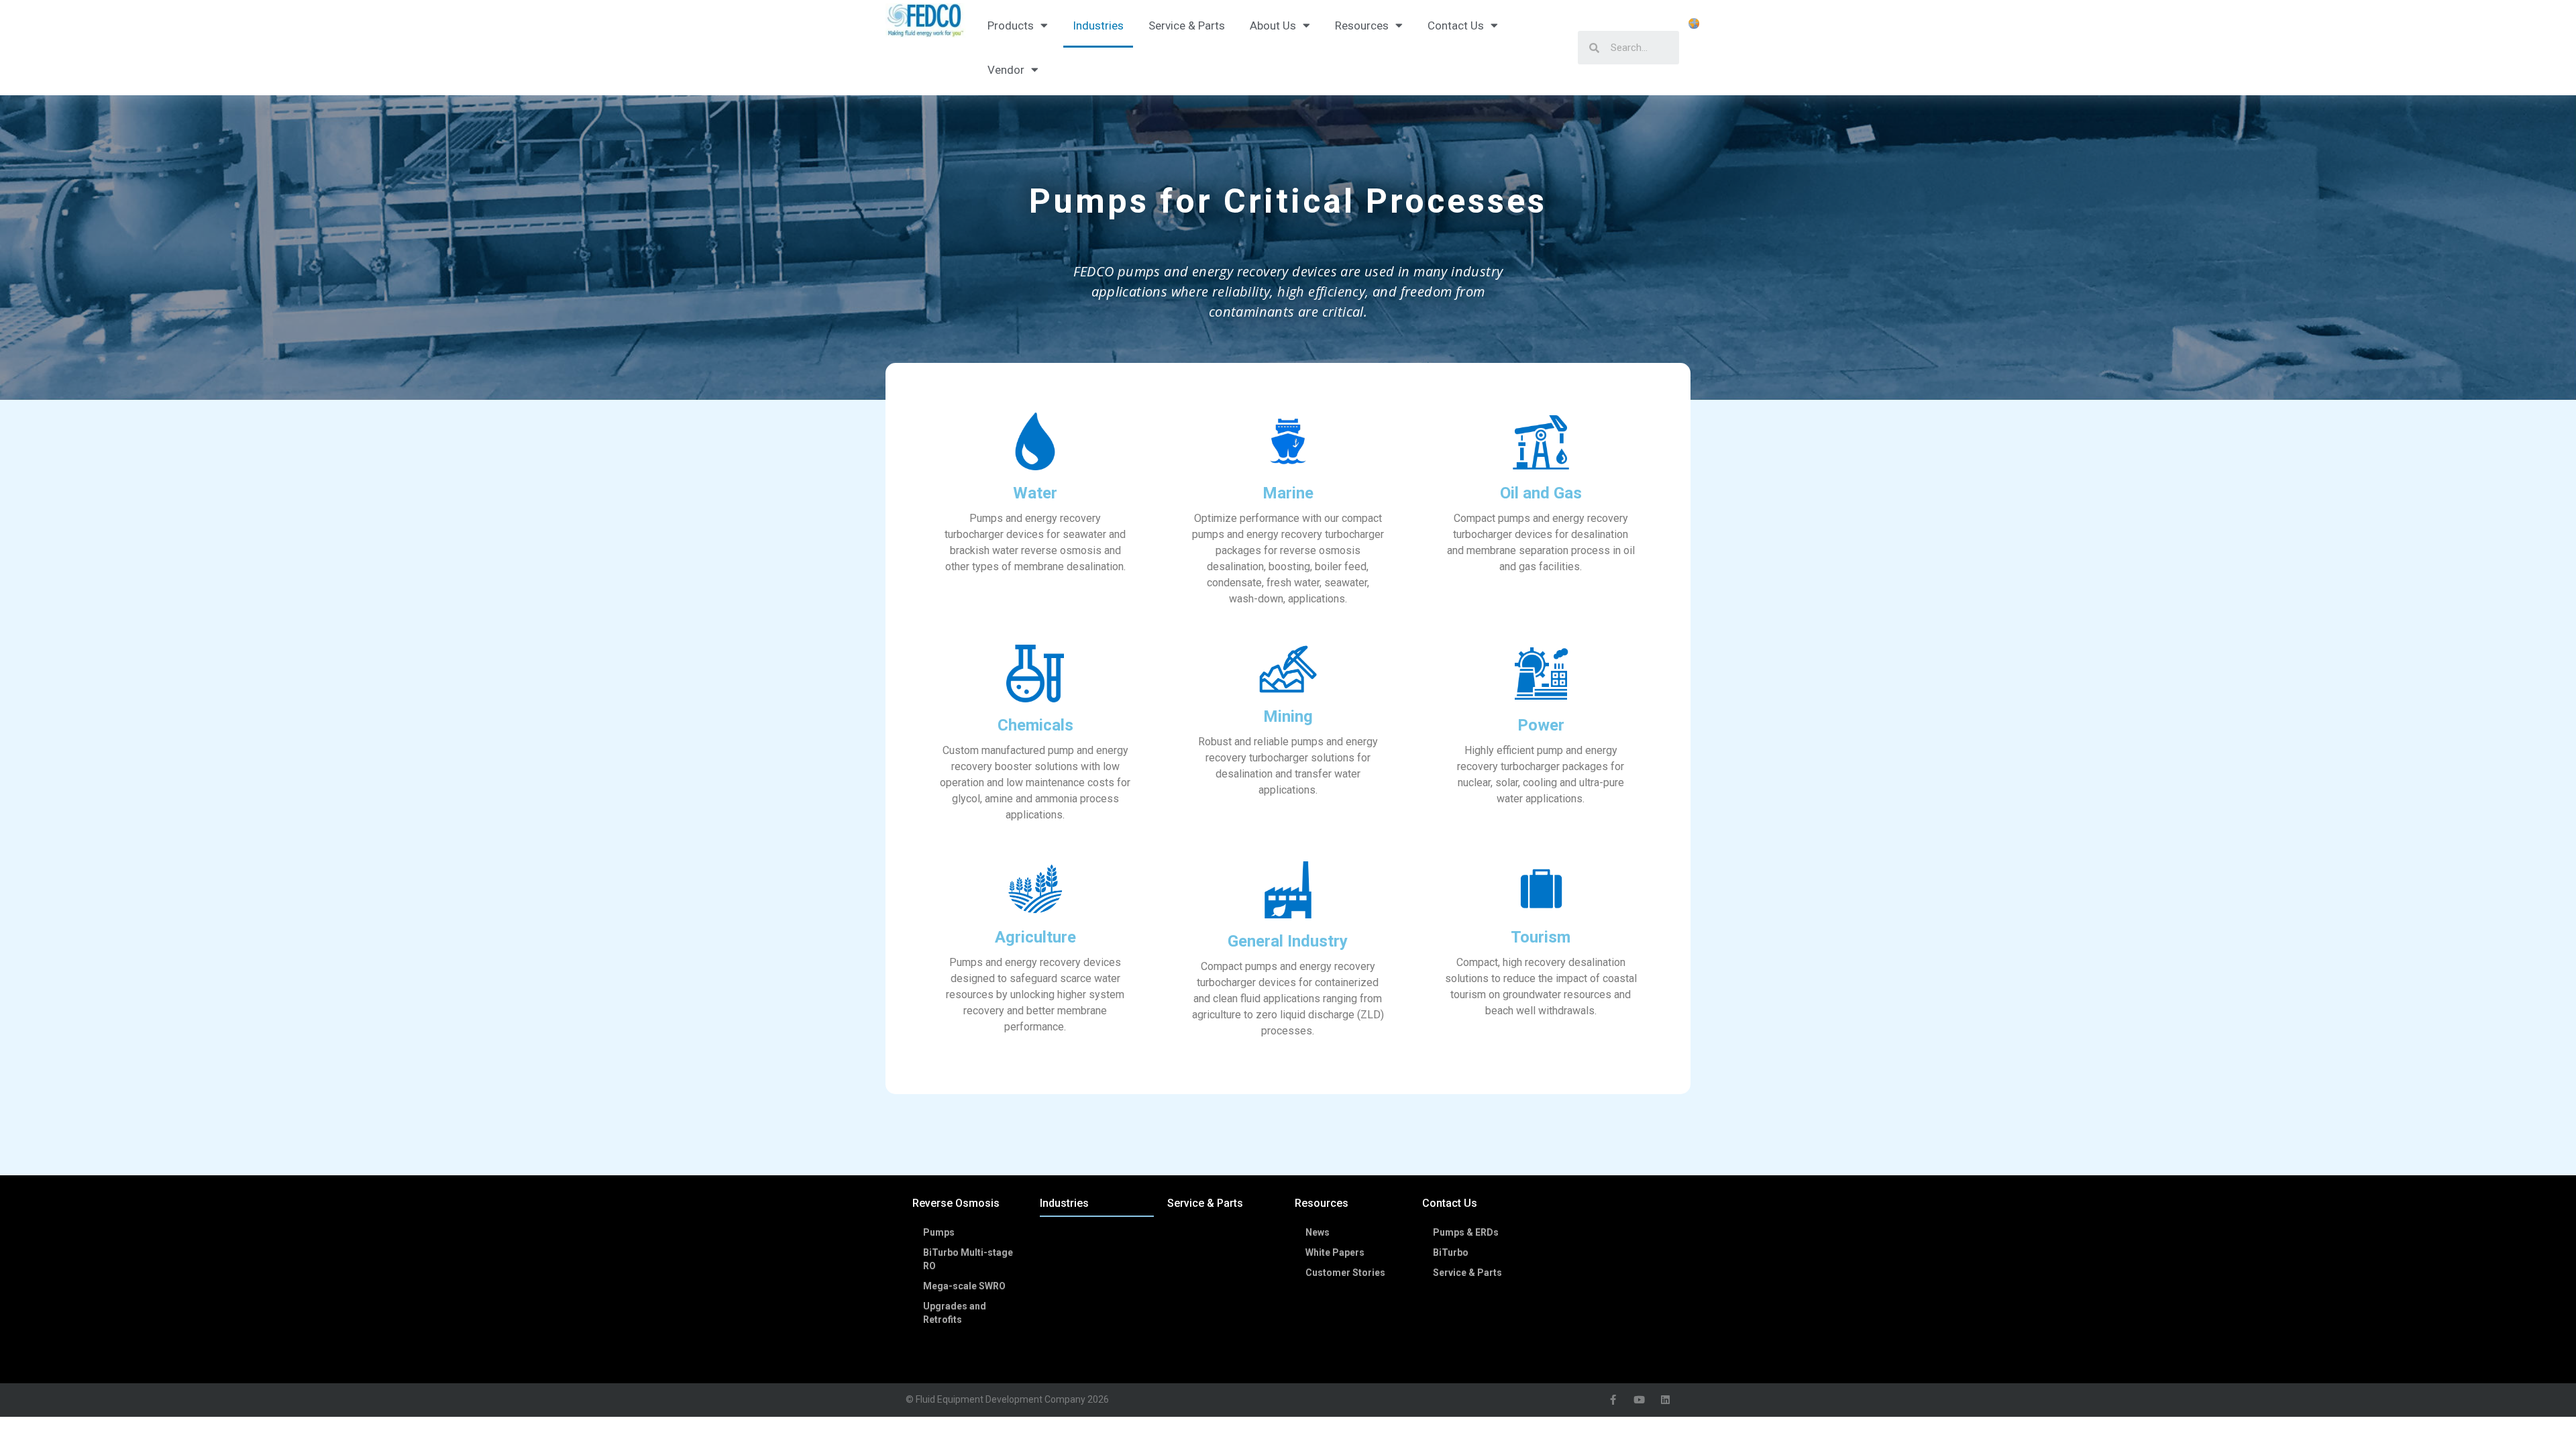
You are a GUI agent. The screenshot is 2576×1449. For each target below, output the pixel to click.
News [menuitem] (1318, 1232)
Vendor (1006, 70)
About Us (1273, 25)
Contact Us (1456, 25)
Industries (1098, 25)
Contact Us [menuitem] (1450, 1203)
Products (1011, 25)
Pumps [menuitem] (939, 1232)
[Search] (1589, 48)
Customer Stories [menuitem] (1345, 1273)
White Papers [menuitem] (1335, 1252)
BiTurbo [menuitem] (1451, 1252)
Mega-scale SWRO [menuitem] (964, 1286)
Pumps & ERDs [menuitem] (1466, 1232)
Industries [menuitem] (1064, 1203)
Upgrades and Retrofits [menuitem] (955, 1313)
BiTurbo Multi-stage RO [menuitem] (968, 1259)
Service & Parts (1187, 25)
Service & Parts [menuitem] (1205, 1203)
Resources (1362, 25)
